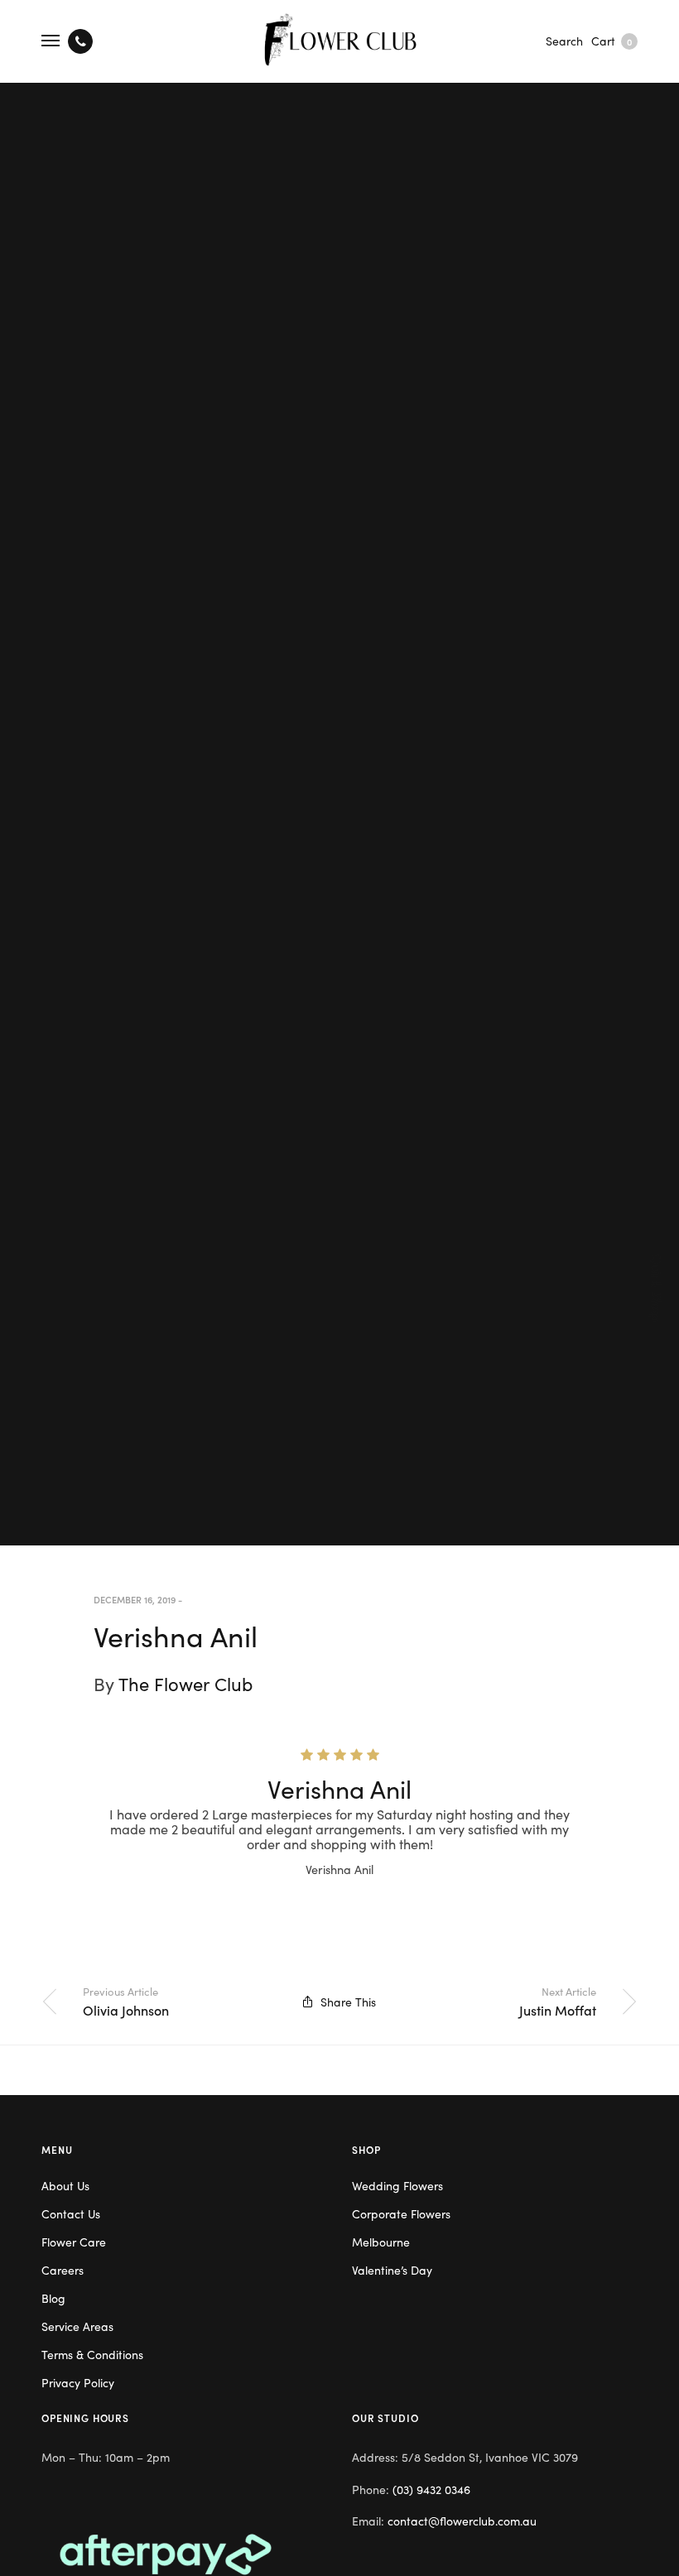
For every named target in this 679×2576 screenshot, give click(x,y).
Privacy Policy (78, 2382)
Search (564, 41)
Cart (612, 41)
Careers (63, 2270)
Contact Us (71, 2213)
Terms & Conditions (92, 2354)
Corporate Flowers (401, 2213)
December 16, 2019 (135, 1599)
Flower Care (74, 2242)
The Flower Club (185, 1683)
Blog (53, 2298)
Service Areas (77, 2326)
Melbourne (381, 2242)
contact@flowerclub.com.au (462, 2521)
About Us (65, 2185)
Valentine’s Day (392, 2270)
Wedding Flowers (397, 2185)
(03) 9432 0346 (431, 2489)
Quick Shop (657, 1288)
